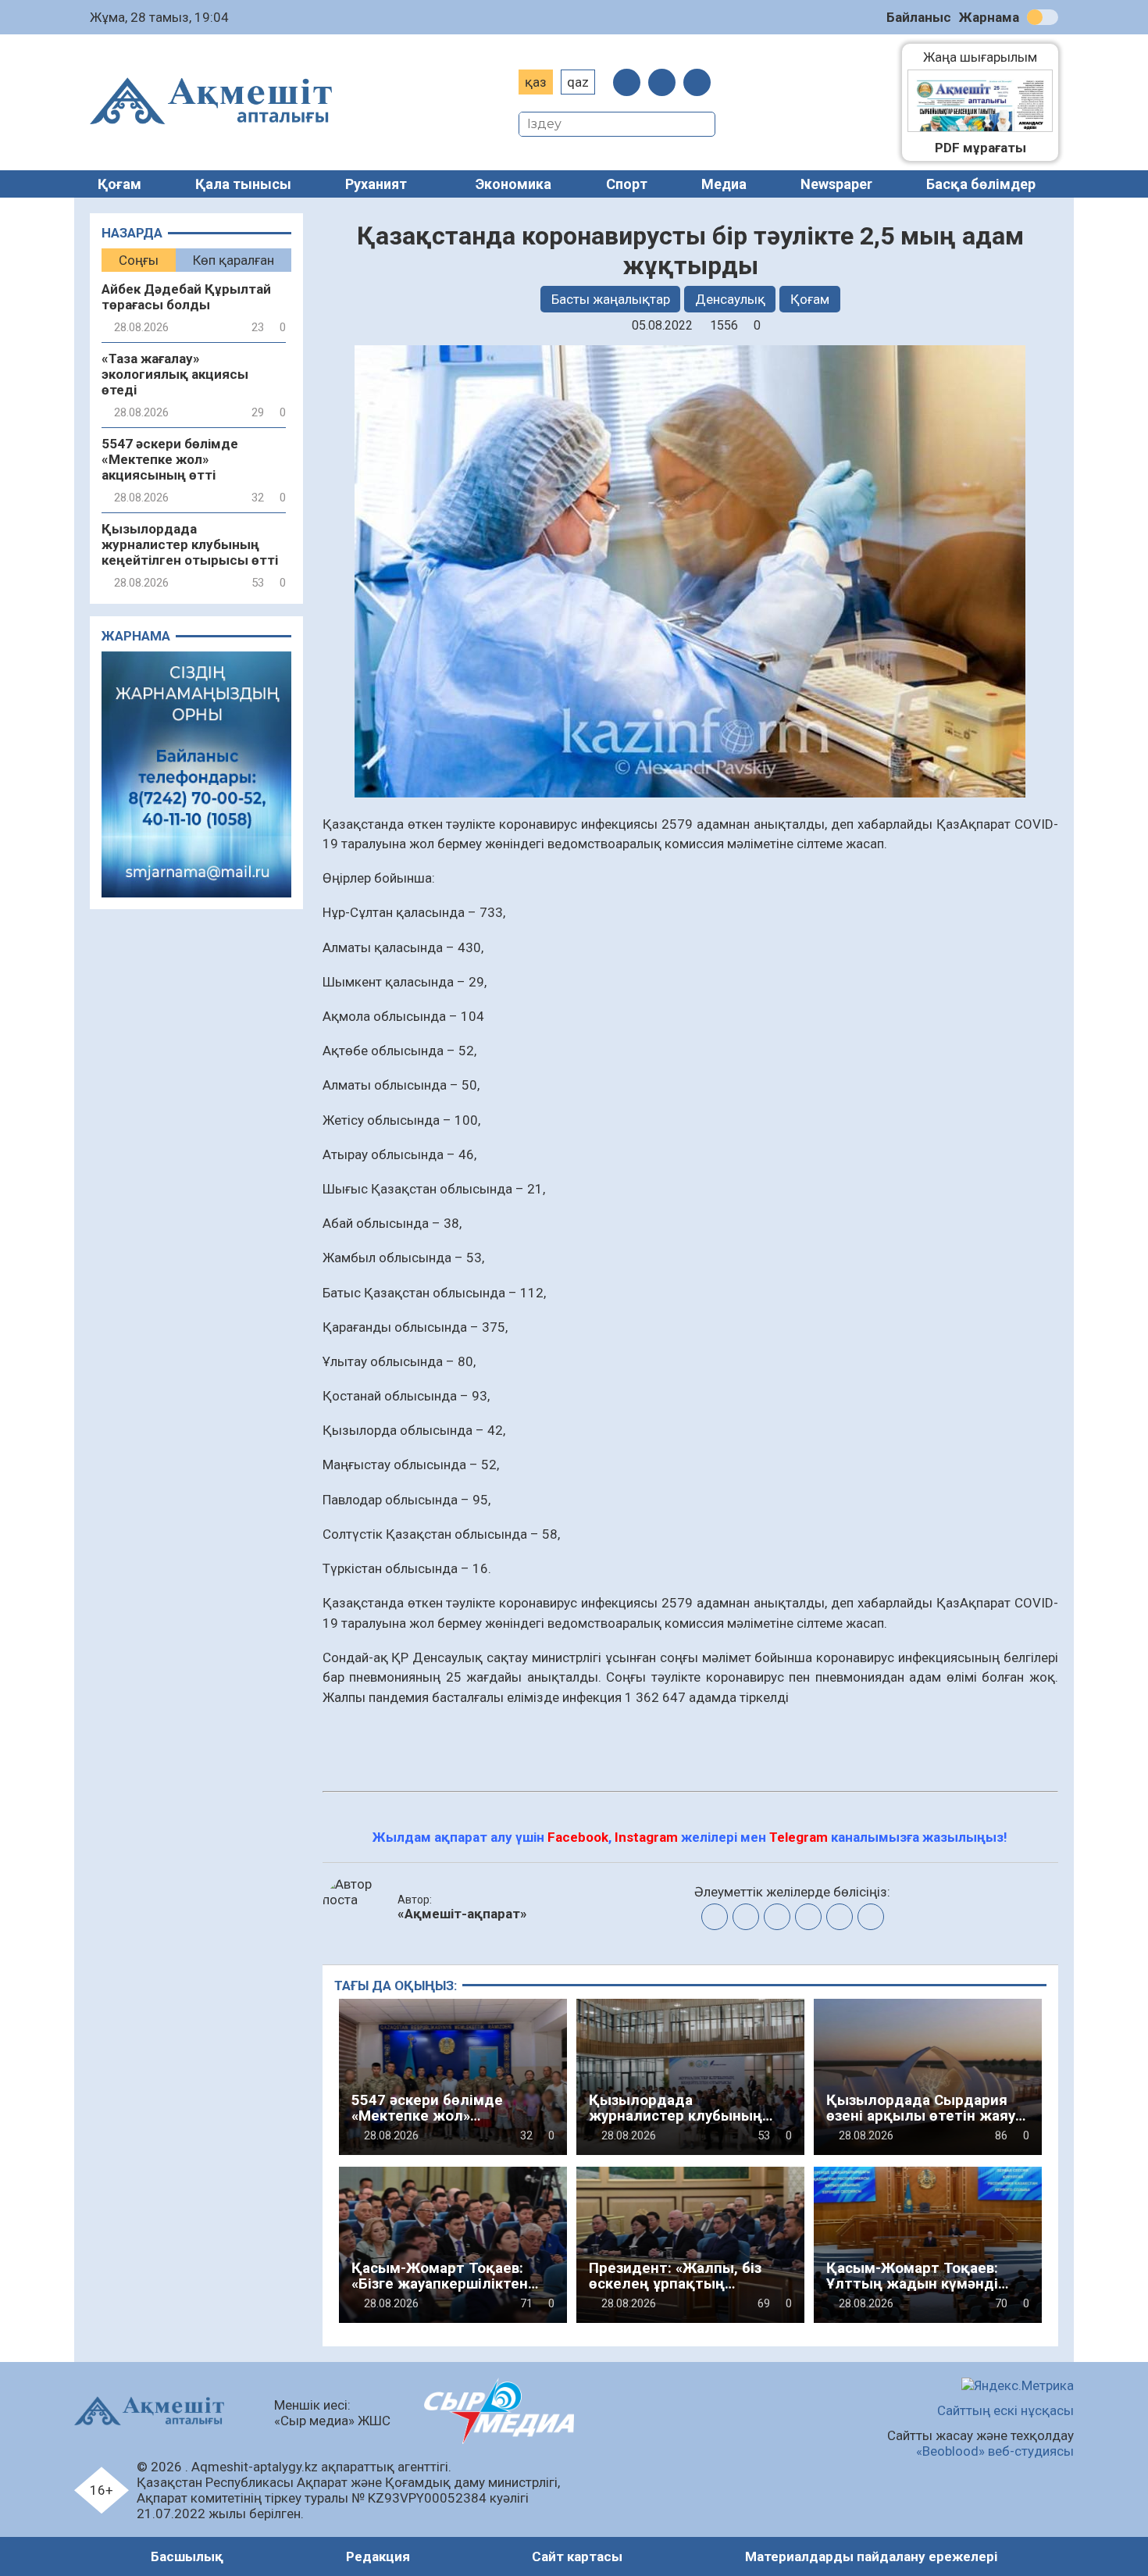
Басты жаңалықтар (611, 299)
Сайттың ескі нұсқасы (1005, 2410)
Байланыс (919, 17)
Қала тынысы (243, 184)
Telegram (799, 1837)
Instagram (646, 1837)
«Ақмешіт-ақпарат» (462, 1914)
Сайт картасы (577, 2556)
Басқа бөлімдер (981, 184)
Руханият (376, 184)
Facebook (578, 1837)
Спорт (627, 184)
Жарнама (989, 17)
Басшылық (187, 2556)
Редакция (378, 2556)
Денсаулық (730, 299)
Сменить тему (1043, 17)
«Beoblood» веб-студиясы (995, 2451)
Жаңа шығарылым (988, 57)
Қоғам (119, 184)
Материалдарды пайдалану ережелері (871, 2556)
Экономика (513, 184)
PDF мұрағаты (980, 148)
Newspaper (836, 184)
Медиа (724, 184)
